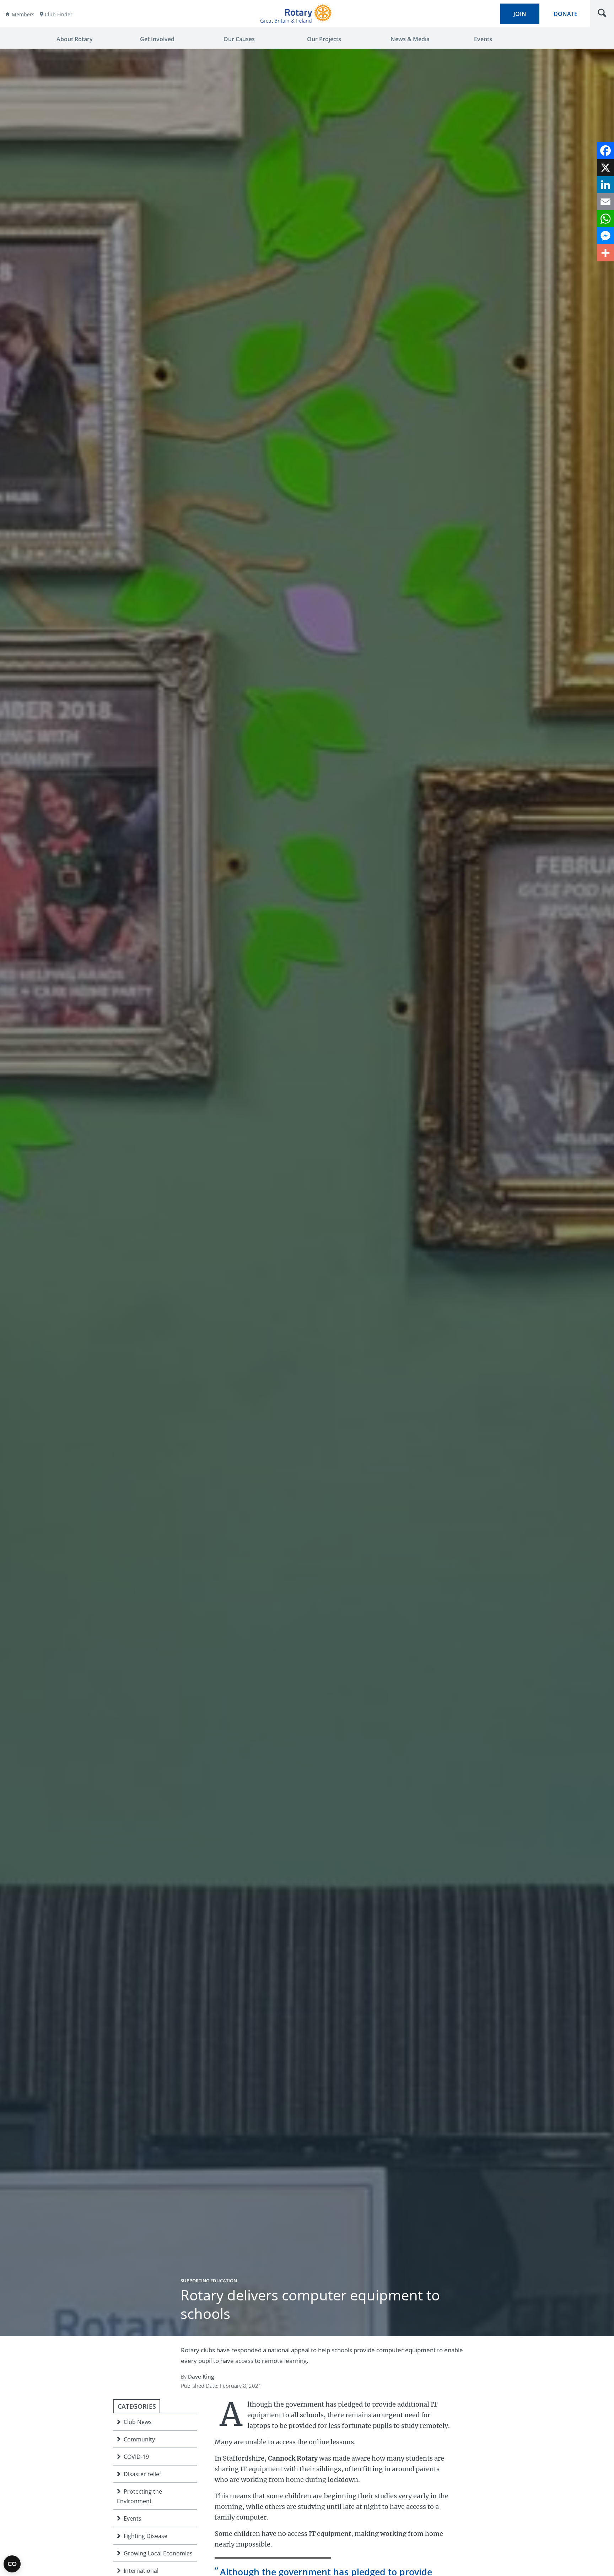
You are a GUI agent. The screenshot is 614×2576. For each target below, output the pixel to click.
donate (565, 14)
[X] (605, 168)
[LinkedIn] (605, 185)
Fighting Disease (146, 2536)
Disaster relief (142, 2474)
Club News (138, 2422)
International (141, 2571)
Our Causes (239, 39)
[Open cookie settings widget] (12, 2564)
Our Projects (324, 39)
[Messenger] (605, 236)
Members (23, 14)
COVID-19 (136, 2457)
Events (483, 39)
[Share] (605, 253)
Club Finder (59, 14)
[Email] (605, 202)
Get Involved (157, 39)
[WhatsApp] (605, 219)
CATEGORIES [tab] (137, 2406)
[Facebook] (605, 151)
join (520, 14)
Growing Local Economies (158, 2553)
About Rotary (75, 39)
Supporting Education (209, 2281)
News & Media (410, 39)
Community (139, 2439)
